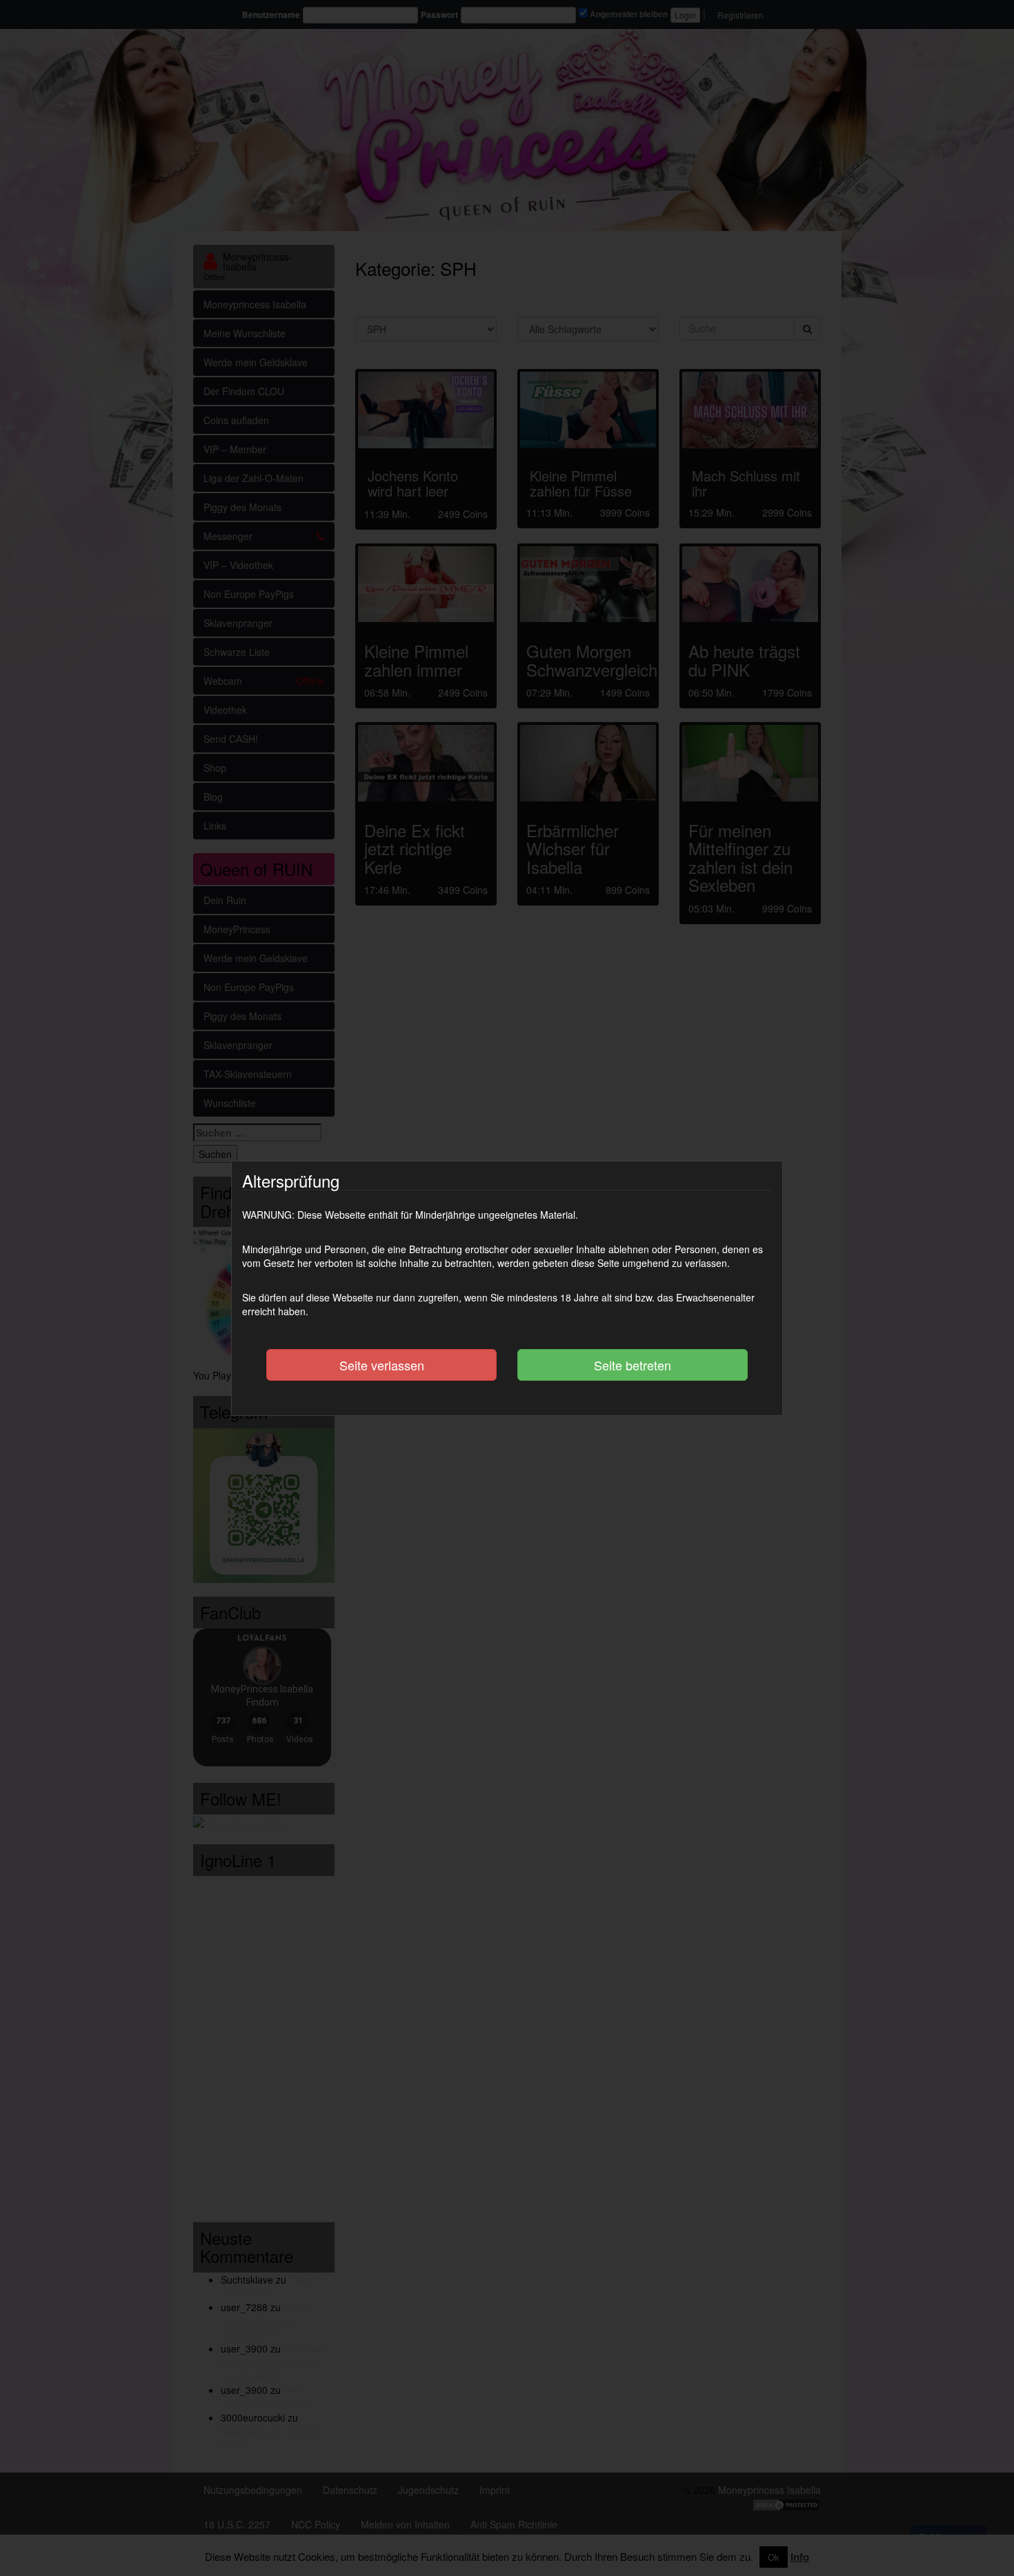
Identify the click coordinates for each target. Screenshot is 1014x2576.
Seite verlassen (382, 1365)
